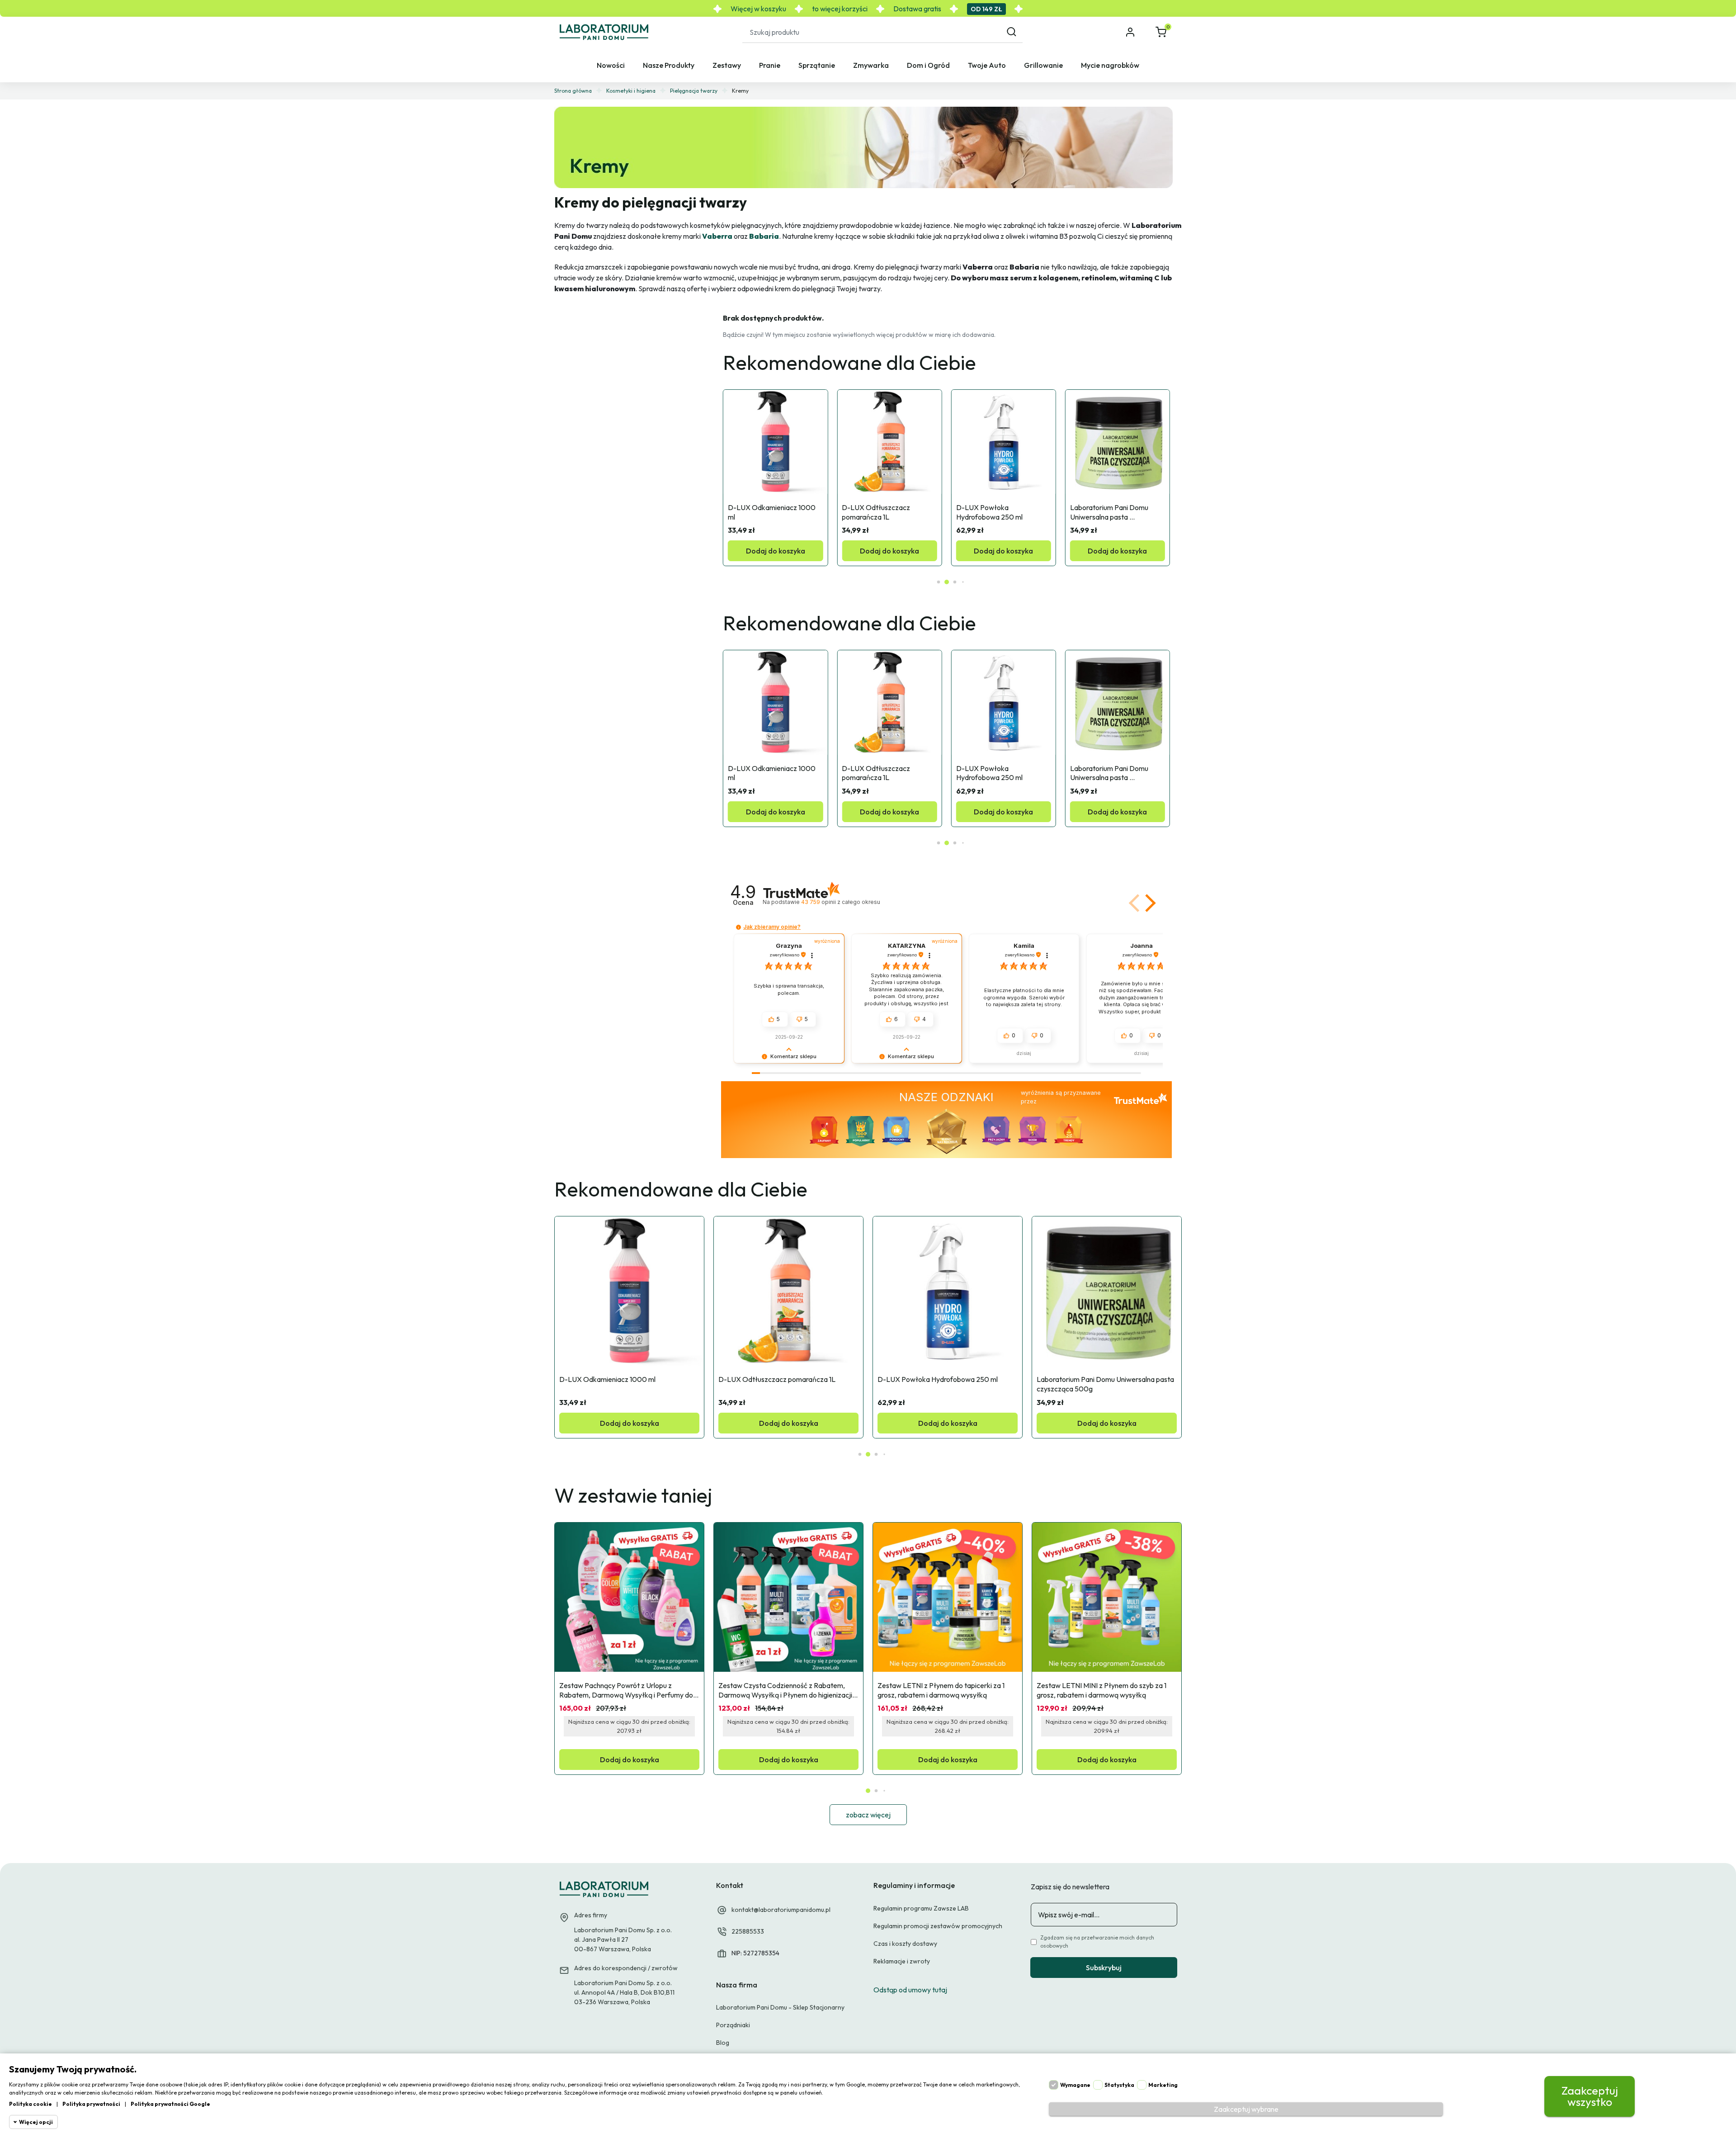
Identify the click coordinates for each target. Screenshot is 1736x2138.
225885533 (748, 1931)
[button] (1162, 32)
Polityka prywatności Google (170, 2104)
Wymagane (1075, 2085)
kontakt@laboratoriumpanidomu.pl (781, 1910)
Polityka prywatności (91, 2104)
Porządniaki (733, 2025)
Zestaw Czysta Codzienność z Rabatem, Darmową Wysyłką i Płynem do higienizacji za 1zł (786, 1690)
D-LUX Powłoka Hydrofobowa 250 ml (875, 512)
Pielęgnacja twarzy (694, 91)
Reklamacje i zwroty (902, 1961)
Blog (723, 2043)
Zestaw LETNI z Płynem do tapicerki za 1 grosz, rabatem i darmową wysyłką (942, 1690)
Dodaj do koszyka (776, 551)
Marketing (1163, 2085)
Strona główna (573, 91)
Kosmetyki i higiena (631, 91)
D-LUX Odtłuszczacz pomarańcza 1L (763, 512)
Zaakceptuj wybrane (1246, 2109)
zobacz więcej (868, 1815)
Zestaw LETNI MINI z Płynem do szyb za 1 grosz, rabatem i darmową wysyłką (1102, 1690)
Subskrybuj (1104, 1968)
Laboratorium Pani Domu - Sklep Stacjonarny (780, 2007)
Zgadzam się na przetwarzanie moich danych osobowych (1097, 1942)
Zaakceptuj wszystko (1590, 2096)
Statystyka (1119, 2085)
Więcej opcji (36, 2122)
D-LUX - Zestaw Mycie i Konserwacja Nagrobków (1110, 512)
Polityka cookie (31, 2104)
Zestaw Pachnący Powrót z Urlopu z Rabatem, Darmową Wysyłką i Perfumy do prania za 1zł (627, 1690)
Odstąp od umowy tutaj (910, 1990)
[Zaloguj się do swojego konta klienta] (1131, 32)
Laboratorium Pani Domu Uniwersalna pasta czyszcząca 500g (996, 512)
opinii (840, 902)
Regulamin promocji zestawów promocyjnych (938, 1926)
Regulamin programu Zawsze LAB (921, 1908)
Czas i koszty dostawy (905, 1944)
